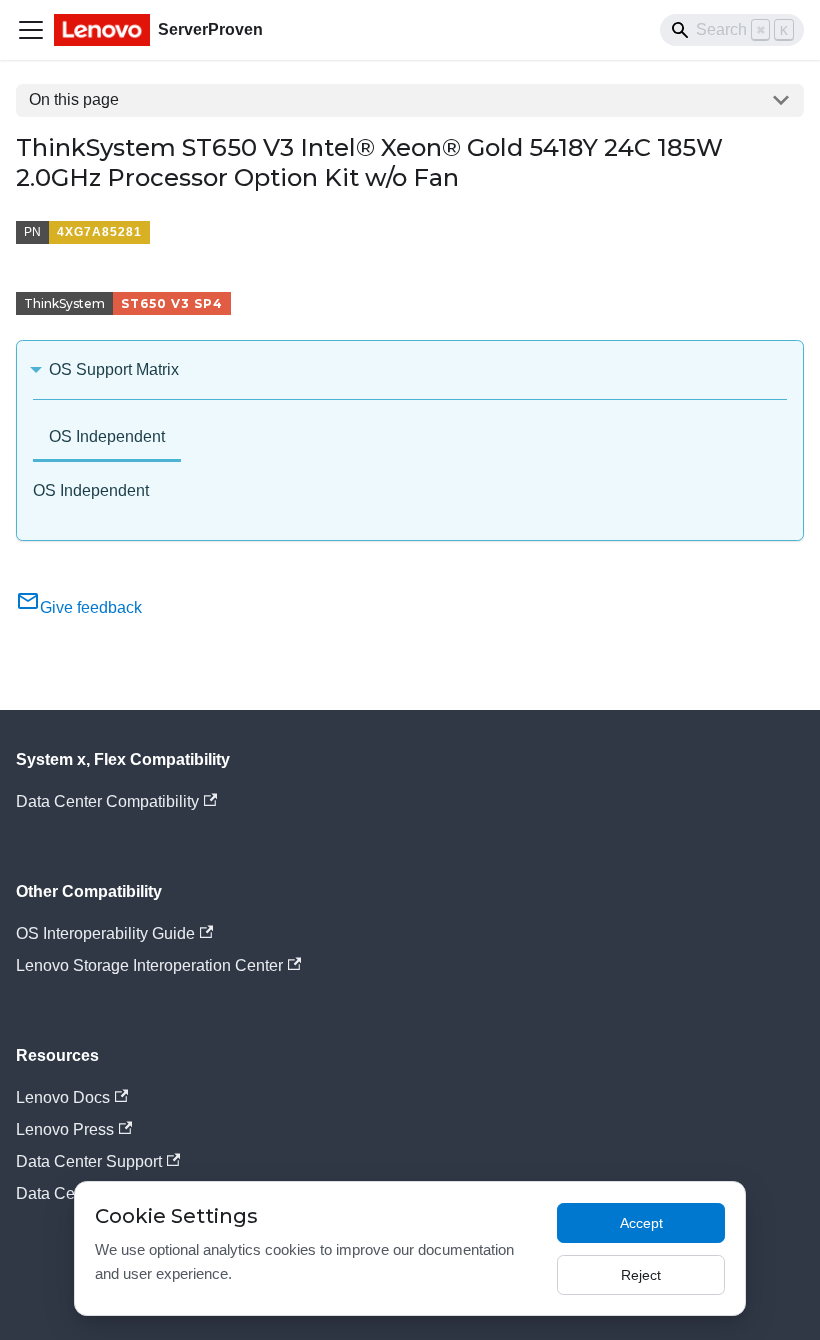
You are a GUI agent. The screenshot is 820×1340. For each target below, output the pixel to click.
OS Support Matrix (114, 369)
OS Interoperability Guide (105, 933)
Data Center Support (89, 1161)
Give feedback (91, 607)
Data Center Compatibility (107, 801)
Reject (641, 1275)
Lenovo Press (65, 1129)
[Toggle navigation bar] (31, 30)
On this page (74, 99)
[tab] (107, 438)
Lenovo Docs (63, 1097)
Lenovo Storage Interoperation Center (149, 965)
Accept (641, 1223)
